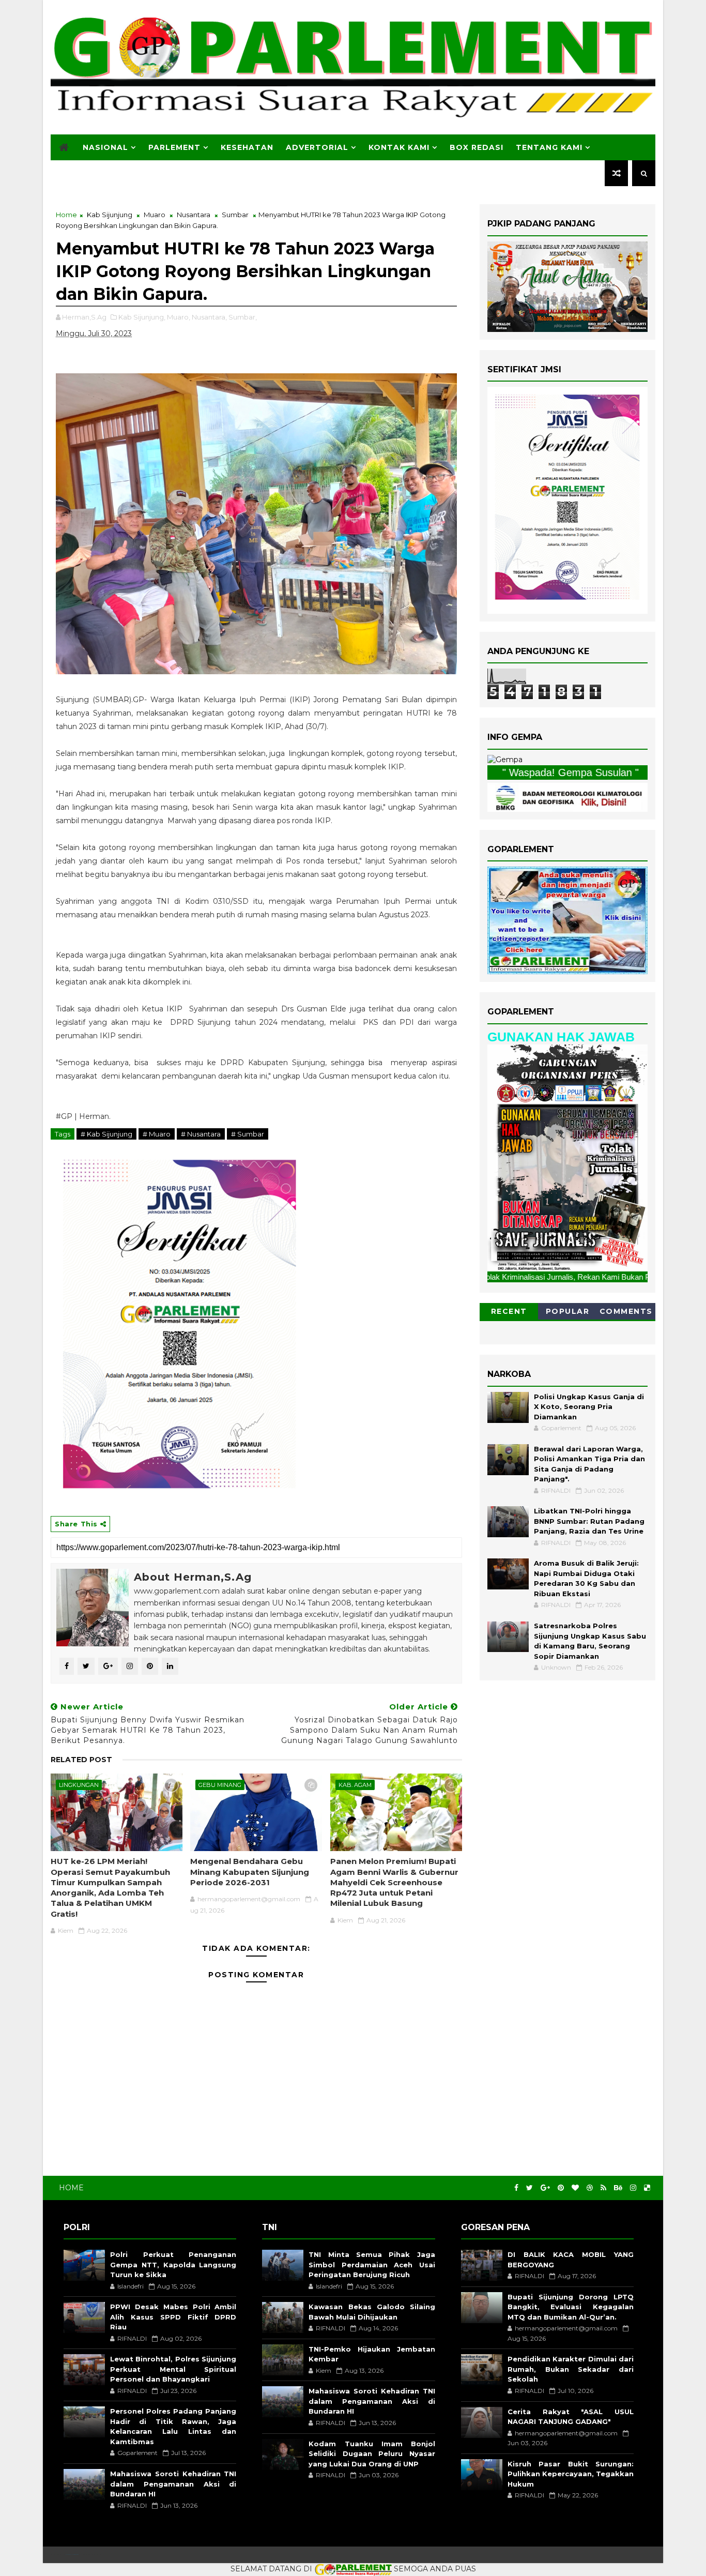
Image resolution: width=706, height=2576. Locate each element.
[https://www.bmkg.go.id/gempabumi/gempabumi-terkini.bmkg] (505, 760)
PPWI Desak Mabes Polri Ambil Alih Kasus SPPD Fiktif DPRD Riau (173, 2317)
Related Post (81, 1760)
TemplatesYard (72, 2555)
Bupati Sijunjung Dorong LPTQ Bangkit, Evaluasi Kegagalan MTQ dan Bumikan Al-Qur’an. (571, 2307)
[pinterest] (561, 2188)
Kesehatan (247, 147)
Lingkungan (79, 1785)
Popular (568, 1311)
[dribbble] (590, 2188)
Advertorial (317, 147)
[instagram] (633, 2188)
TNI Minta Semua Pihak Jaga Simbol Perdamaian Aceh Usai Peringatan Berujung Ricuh (372, 2264)
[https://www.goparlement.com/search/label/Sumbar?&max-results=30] (567, 1157)
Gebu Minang (220, 1785)
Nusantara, (209, 317)
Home (66, 215)
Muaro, (179, 317)
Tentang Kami (549, 147)
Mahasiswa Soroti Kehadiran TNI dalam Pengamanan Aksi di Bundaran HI (173, 2484)
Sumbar (235, 215)
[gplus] (545, 2188)
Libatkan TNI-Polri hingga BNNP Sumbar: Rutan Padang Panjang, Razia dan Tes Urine (589, 1521)
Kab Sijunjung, (142, 317)
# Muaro (157, 1134)
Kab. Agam (355, 1785)
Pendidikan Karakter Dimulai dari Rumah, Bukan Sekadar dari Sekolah (571, 2369)
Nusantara (194, 215)
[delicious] (647, 2188)
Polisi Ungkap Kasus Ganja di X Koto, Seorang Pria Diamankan (589, 1407)
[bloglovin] (575, 2188)
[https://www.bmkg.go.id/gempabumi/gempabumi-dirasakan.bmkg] (567, 796)
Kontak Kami (399, 147)
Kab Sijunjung (110, 215)
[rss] (603, 2188)
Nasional (105, 147)
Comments (626, 1311)
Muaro (155, 215)
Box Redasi (477, 147)
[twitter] (529, 2188)
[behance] (618, 2188)
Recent (509, 1311)
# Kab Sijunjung (106, 1134)
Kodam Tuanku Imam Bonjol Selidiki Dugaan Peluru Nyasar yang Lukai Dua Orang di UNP (372, 2454)
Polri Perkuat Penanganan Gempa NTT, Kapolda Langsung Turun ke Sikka (173, 2264)
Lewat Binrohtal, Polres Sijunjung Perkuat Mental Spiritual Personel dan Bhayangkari (173, 2369)
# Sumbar (248, 1134)
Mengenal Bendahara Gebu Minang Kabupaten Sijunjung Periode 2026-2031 (250, 1872)
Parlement (174, 147)
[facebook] (516, 2188)
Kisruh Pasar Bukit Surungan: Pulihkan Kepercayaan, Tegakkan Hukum (571, 2474)
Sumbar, (243, 317)
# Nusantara (201, 1134)
